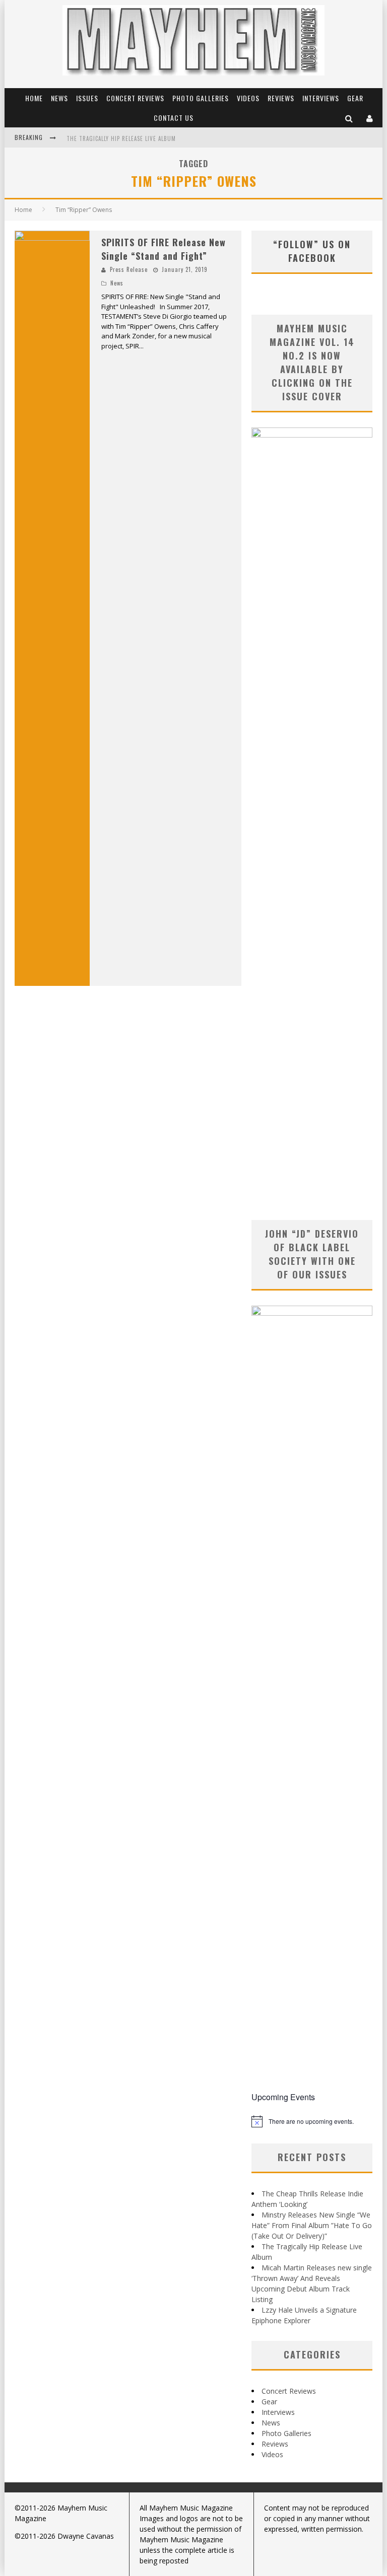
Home (34, 98)
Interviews (321, 98)
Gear (355, 98)
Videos (248, 98)
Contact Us (174, 118)
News (59, 98)
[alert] (312, 2121)
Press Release (129, 269)
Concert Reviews (135, 98)
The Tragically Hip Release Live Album (121, 138)
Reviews (281, 98)
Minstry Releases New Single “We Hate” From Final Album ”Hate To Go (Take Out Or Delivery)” (312, 2225)
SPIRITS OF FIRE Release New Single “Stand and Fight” (164, 249)
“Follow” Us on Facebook (312, 251)
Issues (87, 98)
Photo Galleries (201, 98)
